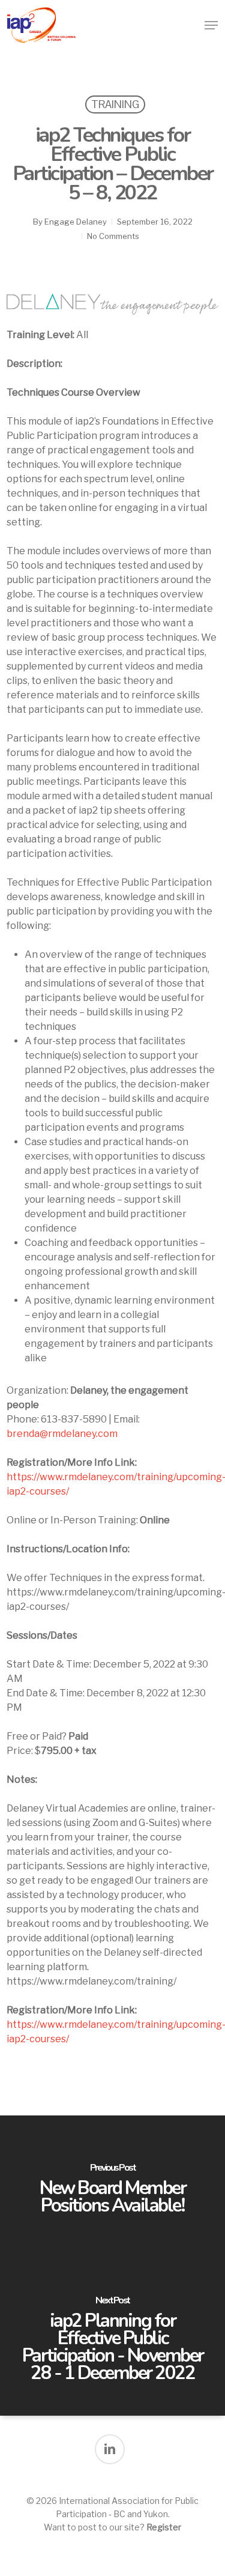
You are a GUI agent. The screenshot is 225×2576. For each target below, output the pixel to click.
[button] (211, 25)
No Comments (113, 236)
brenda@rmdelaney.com (62, 1434)
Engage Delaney (76, 222)
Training (115, 104)
